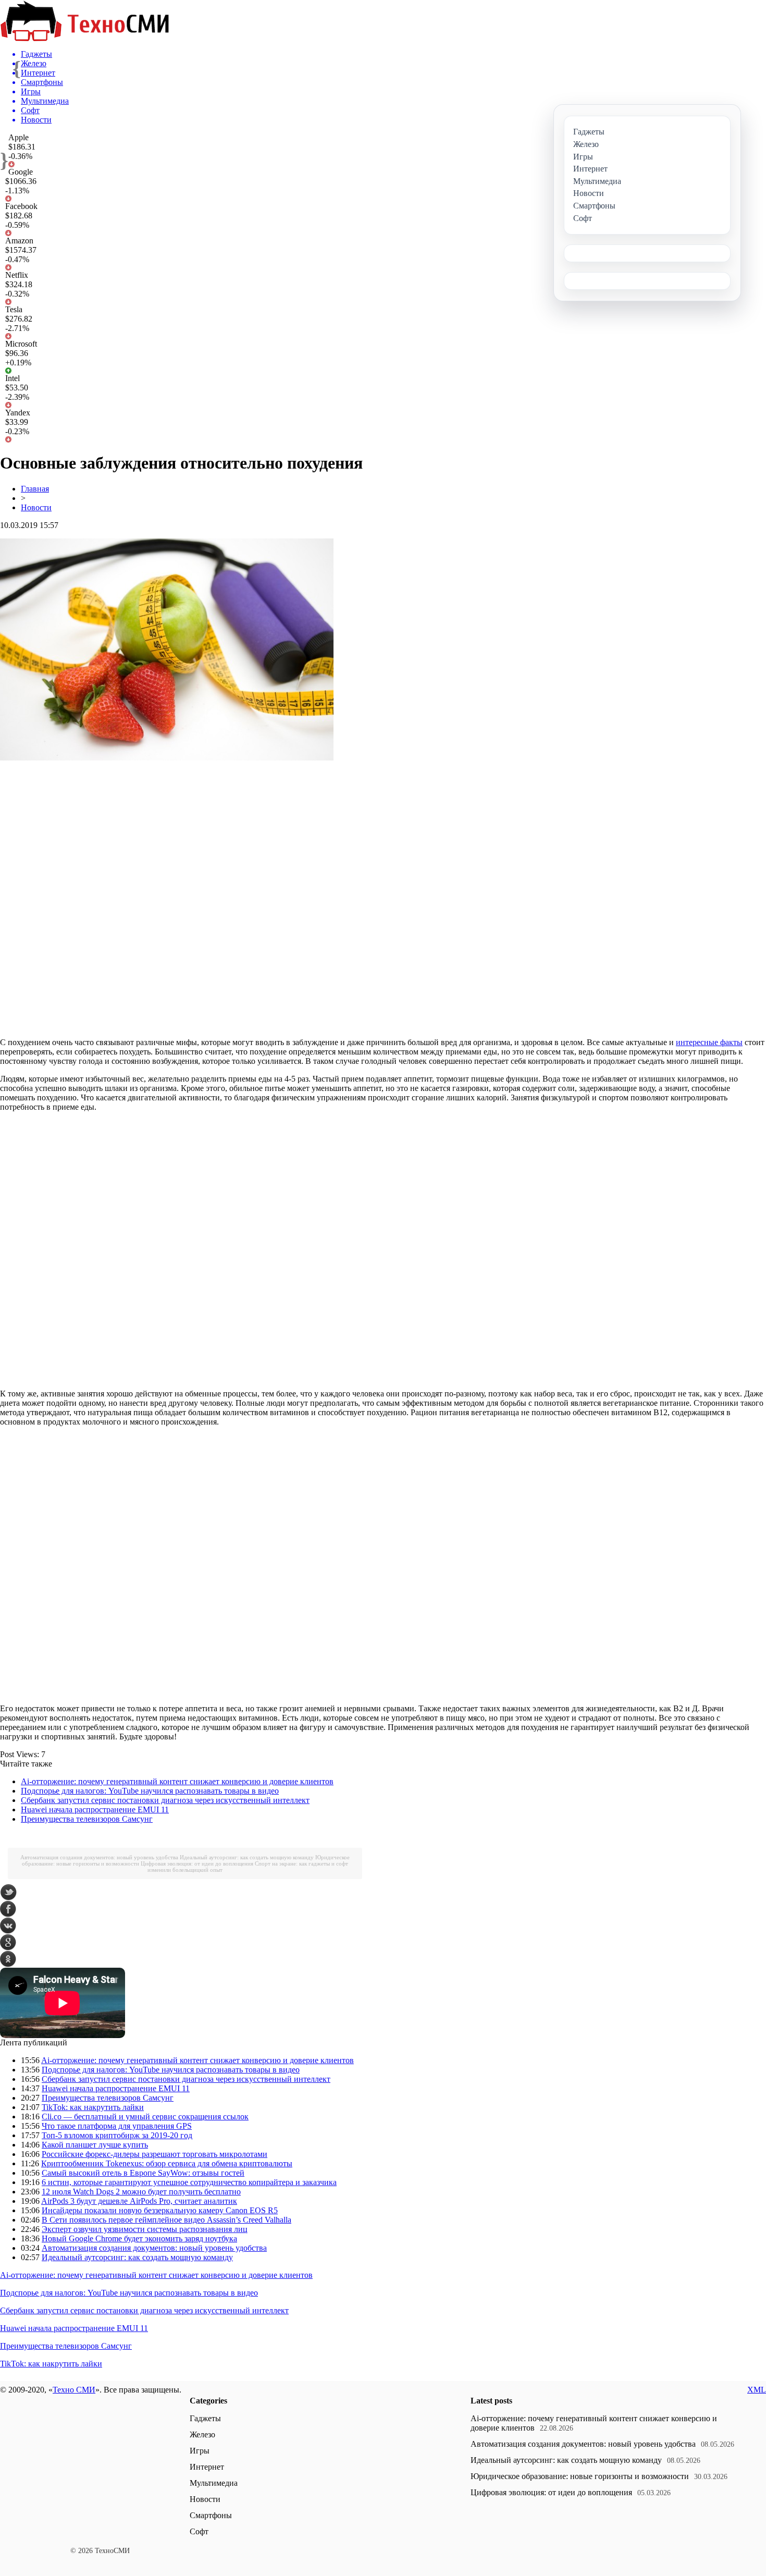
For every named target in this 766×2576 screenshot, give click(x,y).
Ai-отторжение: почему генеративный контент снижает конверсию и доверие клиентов (177, 1781)
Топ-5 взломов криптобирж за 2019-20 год (117, 2135)
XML (757, 2390)
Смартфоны (211, 2515)
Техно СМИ (74, 2390)
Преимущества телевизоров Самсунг (87, 1819)
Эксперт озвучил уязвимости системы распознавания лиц (145, 2229)
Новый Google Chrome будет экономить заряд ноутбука (139, 2238)
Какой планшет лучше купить (95, 2145)
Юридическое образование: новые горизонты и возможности (580, 2476)
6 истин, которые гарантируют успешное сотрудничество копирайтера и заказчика (189, 2182)
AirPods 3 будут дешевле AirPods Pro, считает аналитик (139, 2201)
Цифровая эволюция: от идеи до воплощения (197, 1863)
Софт (199, 2531)
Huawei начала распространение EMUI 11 (95, 1810)
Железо (202, 2434)
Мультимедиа (214, 2483)
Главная (35, 489)
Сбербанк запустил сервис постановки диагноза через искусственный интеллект (165, 1800)
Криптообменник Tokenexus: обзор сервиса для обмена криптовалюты (167, 2163)
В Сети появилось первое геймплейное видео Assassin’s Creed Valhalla (166, 2220)
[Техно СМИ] (84, 38)
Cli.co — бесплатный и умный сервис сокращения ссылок (145, 2117)
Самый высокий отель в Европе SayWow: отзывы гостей (143, 2173)
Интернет (207, 2467)
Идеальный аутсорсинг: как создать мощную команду (247, 1857)
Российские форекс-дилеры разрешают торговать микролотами (155, 2154)
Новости (36, 507)
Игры (200, 2451)
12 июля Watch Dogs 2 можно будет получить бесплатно (141, 2192)
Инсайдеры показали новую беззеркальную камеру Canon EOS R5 (160, 2210)
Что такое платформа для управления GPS (117, 2126)
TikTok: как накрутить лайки (93, 2107)
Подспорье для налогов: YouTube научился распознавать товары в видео (150, 1791)
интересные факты (709, 1042)
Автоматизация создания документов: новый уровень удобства (99, 1857)
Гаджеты (205, 2418)
